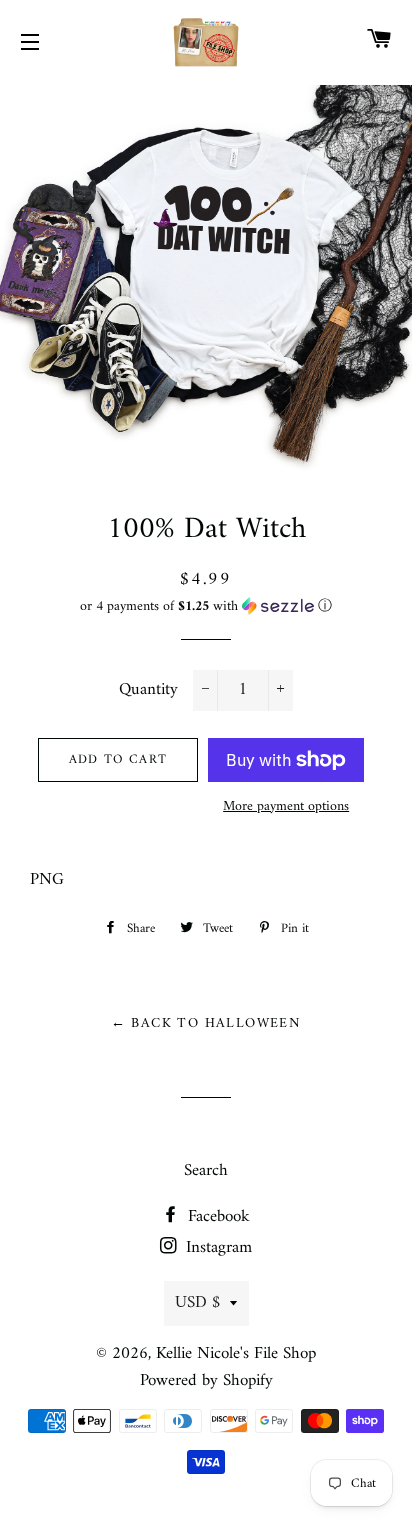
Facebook (216, 1217)
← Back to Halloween (206, 1023)
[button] (206, 606)
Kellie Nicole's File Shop (236, 1354)
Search (206, 1171)
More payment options (286, 807)
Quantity (148, 690)
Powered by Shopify (206, 1381)
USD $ (197, 1303)
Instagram (216, 1248)
